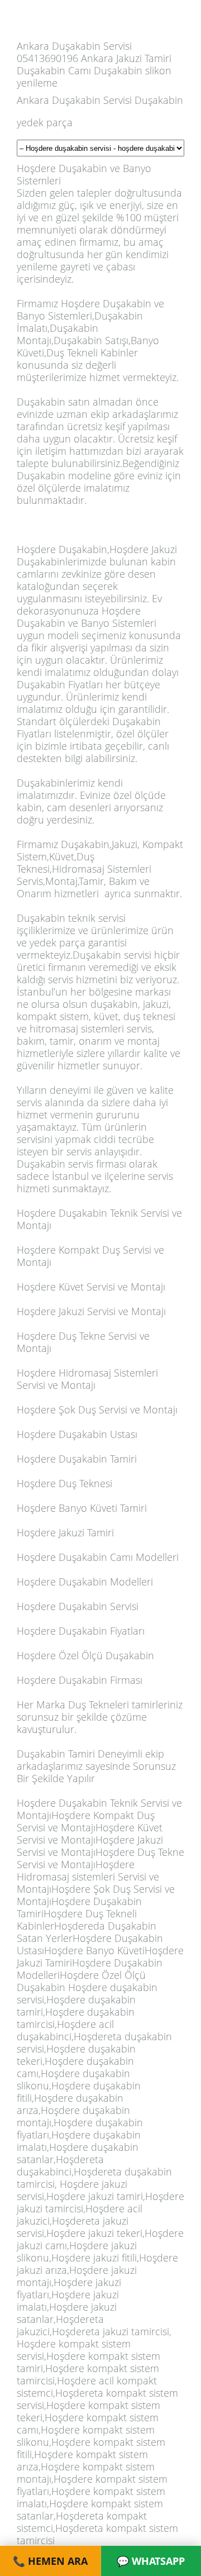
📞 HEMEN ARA (50, 2561)
